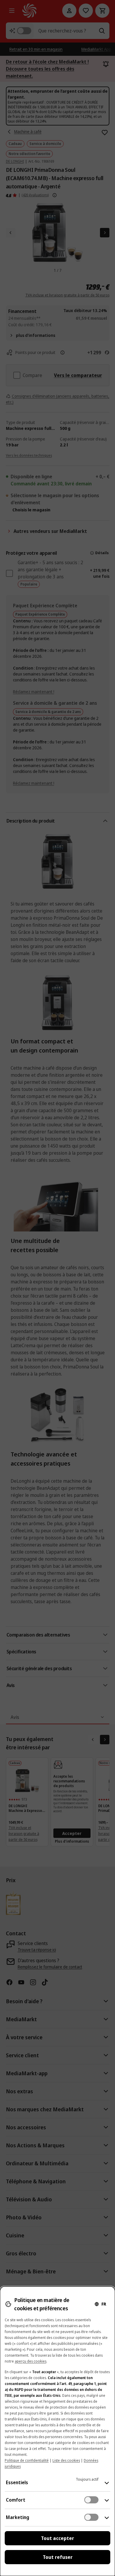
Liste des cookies (66, 2460)
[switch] (91, 2500)
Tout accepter (57, 2538)
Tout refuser (58, 2557)
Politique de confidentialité (27, 2460)
